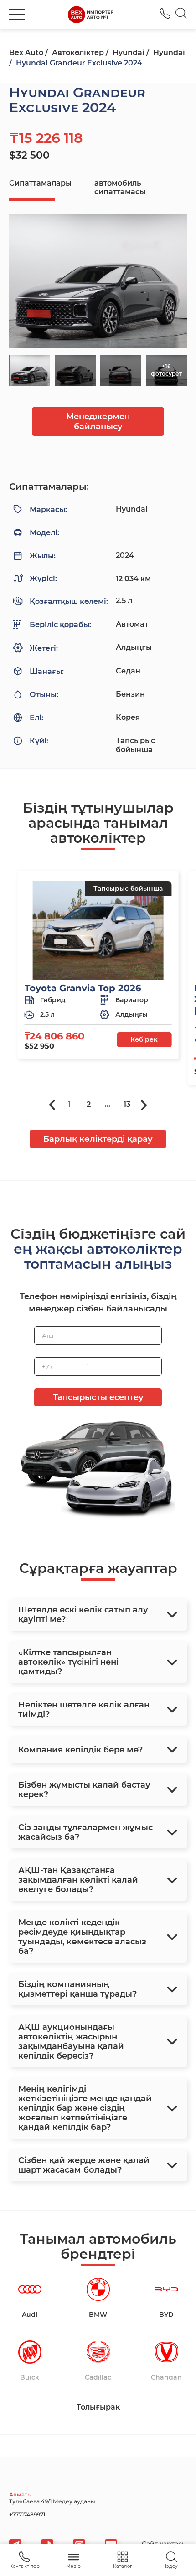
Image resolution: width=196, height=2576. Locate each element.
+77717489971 (27, 2514)
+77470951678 (165, 13)
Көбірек (144, 1039)
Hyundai (129, 53)
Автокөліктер (78, 53)
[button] (17, 15)
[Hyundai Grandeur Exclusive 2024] (98, 281)
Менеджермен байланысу (98, 422)
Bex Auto (26, 53)
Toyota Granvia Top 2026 (83, 988)
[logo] (91, 15)
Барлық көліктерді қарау (98, 1139)
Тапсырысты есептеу (98, 1397)
